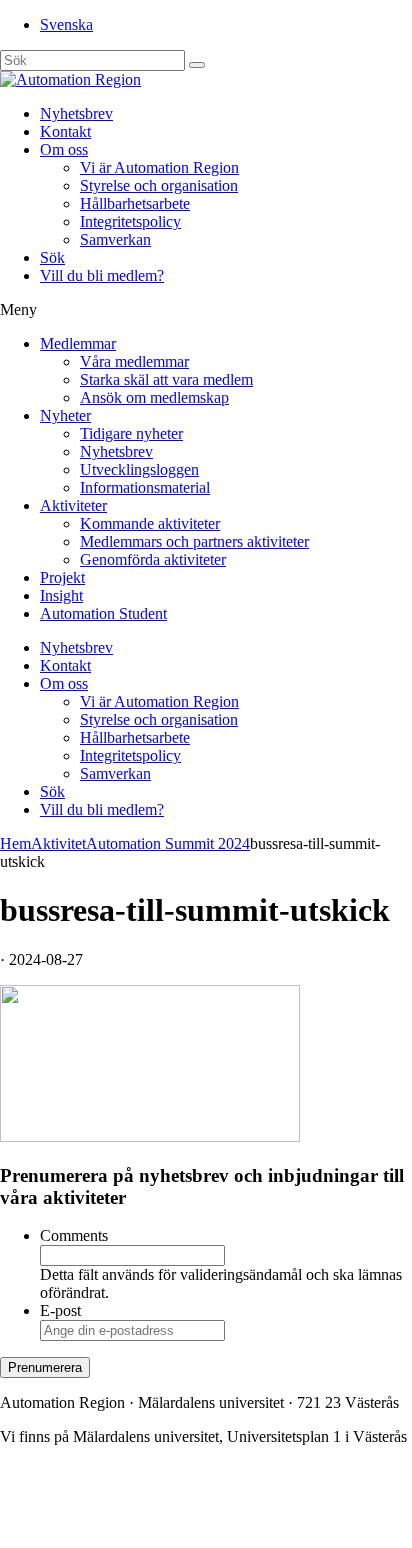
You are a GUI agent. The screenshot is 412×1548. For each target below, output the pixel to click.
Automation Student (103, 613)
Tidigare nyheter (131, 433)
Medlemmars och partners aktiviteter (194, 541)
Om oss (64, 149)
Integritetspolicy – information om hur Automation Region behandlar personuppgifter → (183, 1513)
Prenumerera (45, 1367)
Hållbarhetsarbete (135, 203)
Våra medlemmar (134, 361)
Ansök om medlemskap (154, 397)
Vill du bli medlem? (102, 275)
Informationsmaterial (145, 487)
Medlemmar (78, 343)
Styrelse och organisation (159, 185)
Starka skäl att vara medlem (166, 379)
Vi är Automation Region (159, 167)
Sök (52, 257)
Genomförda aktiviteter (153, 559)
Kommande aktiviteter (150, 523)
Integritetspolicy (130, 221)
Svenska (66, 24)
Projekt (62, 577)
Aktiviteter (73, 505)
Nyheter (65, 415)
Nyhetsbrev (76, 113)
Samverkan (115, 239)
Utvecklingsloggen (139, 469)
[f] (197, 65)
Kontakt (65, 131)
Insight (61, 595)
